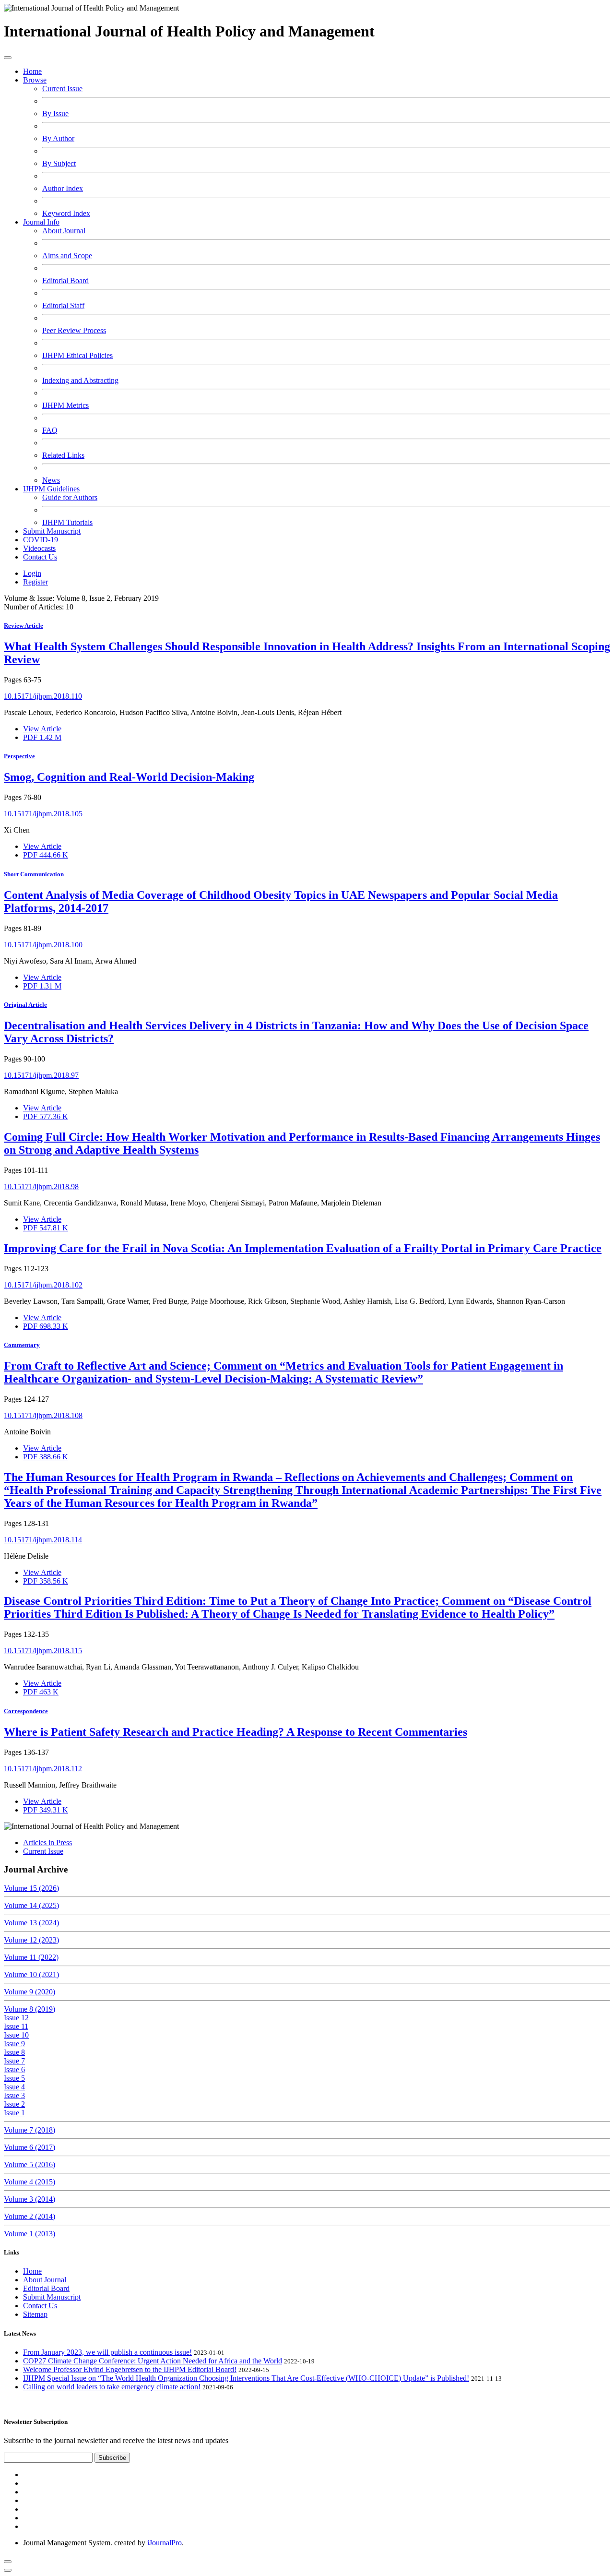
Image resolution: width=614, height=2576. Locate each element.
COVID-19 (41, 540)
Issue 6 (14, 2069)
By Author (58, 138)
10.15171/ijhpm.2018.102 (43, 1285)
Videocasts (39, 548)
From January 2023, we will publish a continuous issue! (107, 2352)
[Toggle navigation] (8, 58)
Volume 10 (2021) (31, 1974)
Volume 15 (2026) (31, 1888)
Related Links (63, 455)
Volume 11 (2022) (31, 1957)
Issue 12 (16, 2018)
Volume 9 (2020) (30, 1992)
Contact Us (40, 557)
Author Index (63, 188)
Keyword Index (66, 213)
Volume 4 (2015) (30, 2182)
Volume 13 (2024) (31, 1923)
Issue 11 (16, 2026)
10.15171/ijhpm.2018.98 (41, 1187)
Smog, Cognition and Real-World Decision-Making (129, 777)
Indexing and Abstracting (80, 380)
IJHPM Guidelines (51, 489)
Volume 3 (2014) (30, 2199)
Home (32, 71)
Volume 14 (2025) (31, 1905)
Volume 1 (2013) (30, 2234)
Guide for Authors (70, 497)
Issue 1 (14, 2113)
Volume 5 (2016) (30, 2165)
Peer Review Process (74, 330)
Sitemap (35, 2314)
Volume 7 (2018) (30, 2130)
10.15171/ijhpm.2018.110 (43, 696)
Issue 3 (14, 2095)
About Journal (64, 231)
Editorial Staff (63, 305)
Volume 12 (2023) (31, 1940)
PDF (42, 737)
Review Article (24, 626)
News (51, 480)
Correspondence (26, 1711)
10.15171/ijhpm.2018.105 (43, 814)
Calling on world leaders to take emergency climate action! (112, 2387)
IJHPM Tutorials (67, 522)
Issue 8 (14, 2052)
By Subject (59, 163)
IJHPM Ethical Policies (77, 355)
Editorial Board (65, 280)
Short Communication (34, 874)
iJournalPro (165, 2543)
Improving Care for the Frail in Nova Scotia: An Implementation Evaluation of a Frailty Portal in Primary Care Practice (303, 1248)
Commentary (22, 1345)
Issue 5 (14, 2078)
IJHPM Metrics (65, 405)
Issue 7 (14, 2061)
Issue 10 (16, 2035)
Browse (35, 80)
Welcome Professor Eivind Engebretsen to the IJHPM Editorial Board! (130, 2369)
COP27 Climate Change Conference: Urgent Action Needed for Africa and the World (153, 2361)
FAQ (50, 430)
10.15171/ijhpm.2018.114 (43, 1540)
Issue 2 (14, 2104)
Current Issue (62, 89)
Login (32, 573)
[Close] (8, 2570)
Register (35, 582)
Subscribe (112, 2458)
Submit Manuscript (52, 531)
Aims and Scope (67, 256)
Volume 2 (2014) (30, 2216)
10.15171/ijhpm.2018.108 (43, 1415)
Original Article (25, 1005)
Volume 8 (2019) (30, 2009)
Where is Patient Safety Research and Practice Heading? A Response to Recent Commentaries (236, 1732)
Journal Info (41, 222)
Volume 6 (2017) (30, 2147)
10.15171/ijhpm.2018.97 (41, 1075)
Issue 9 (14, 2044)
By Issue (55, 113)
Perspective (19, 756)
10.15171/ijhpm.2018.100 (43, 945)
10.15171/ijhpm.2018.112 (43, 1769)
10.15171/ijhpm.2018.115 (43, 1651)
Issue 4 (14, 2087)
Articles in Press (47, 1843)
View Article (42, 729)
